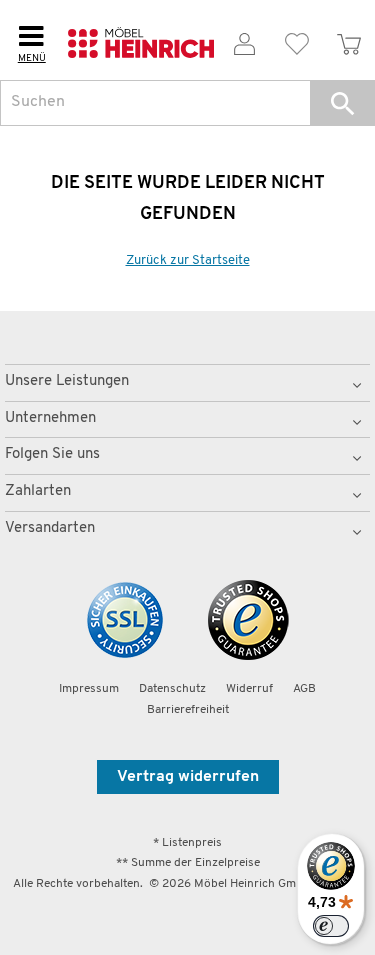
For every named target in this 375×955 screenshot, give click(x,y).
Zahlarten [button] (38, 491)
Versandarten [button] (50, 528)
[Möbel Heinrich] (141, 40)
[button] (342, 103)
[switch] (331, 926)
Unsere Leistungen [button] (67, 381)
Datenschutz (172, 689)
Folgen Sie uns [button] (52, 454)
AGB (304, 689)
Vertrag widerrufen (188, 777)
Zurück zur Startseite (188, 260)
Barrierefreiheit (188, 710)
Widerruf (249, 689)
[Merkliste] (297, 40)
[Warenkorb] (349, 40)
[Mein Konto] (245, 40)
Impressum (89, 689)
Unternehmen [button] (50, 418)
